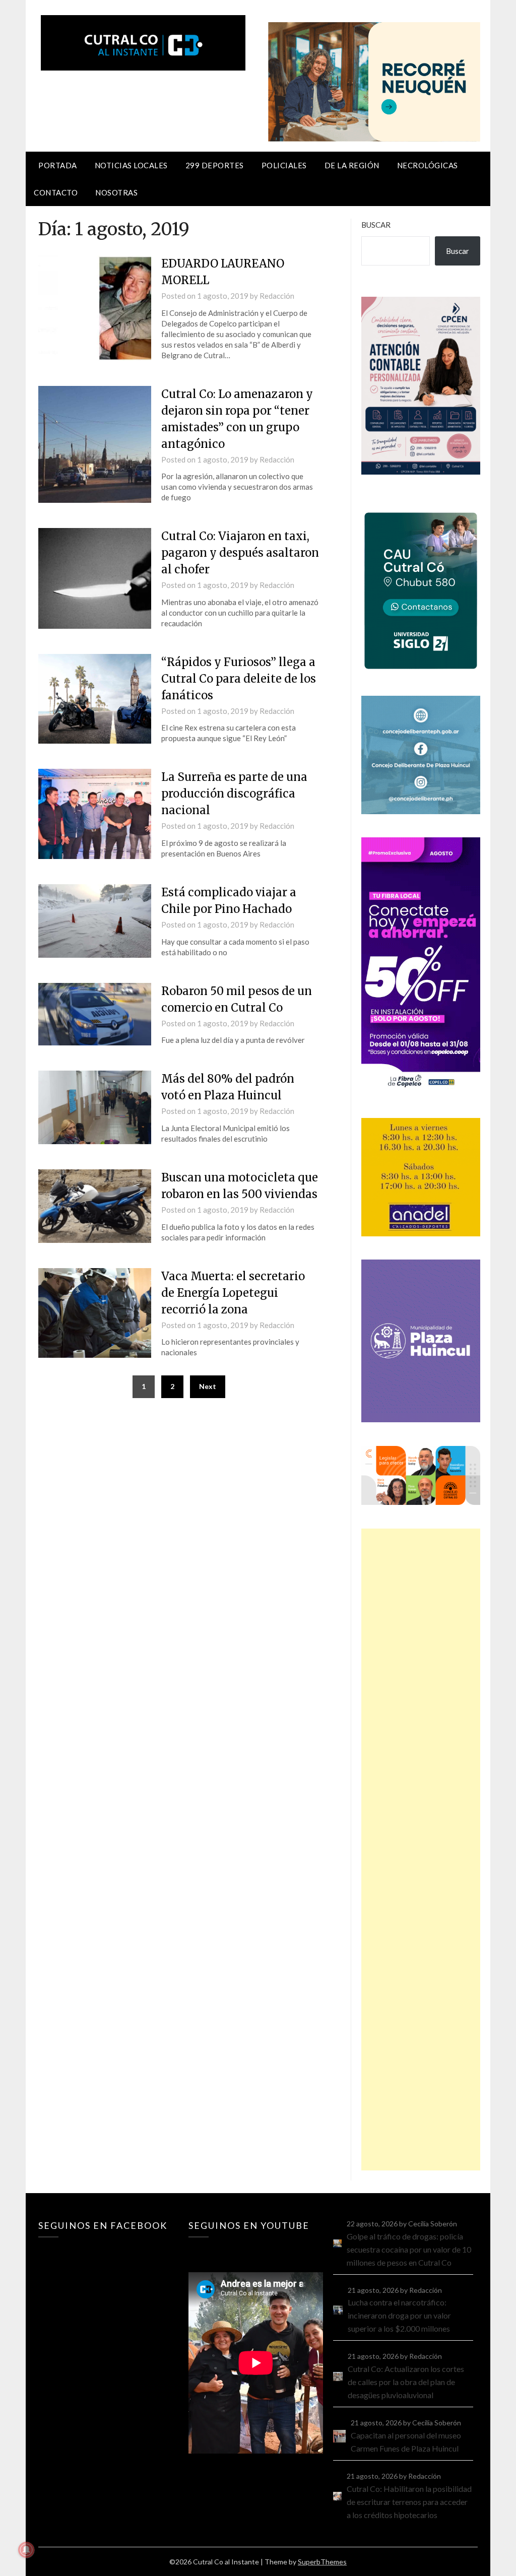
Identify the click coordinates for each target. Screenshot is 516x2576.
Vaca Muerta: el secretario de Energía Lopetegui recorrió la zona (233, 1293)
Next (208, 1386)
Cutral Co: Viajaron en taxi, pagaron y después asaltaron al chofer (240, 553)
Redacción (277, 296)
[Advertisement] (421, 1850)
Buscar (376, 225)
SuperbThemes (322, 2562)
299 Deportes (215, 165)
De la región (352, 165)
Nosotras (116, 192)
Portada (58, 165)
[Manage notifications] (26, 2550)
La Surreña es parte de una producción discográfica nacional (234, 794)
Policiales (284, 165)
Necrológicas (428, 165)
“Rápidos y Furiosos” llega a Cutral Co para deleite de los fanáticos (239, 679)
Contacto (56, 192)
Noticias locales (131, 165)
